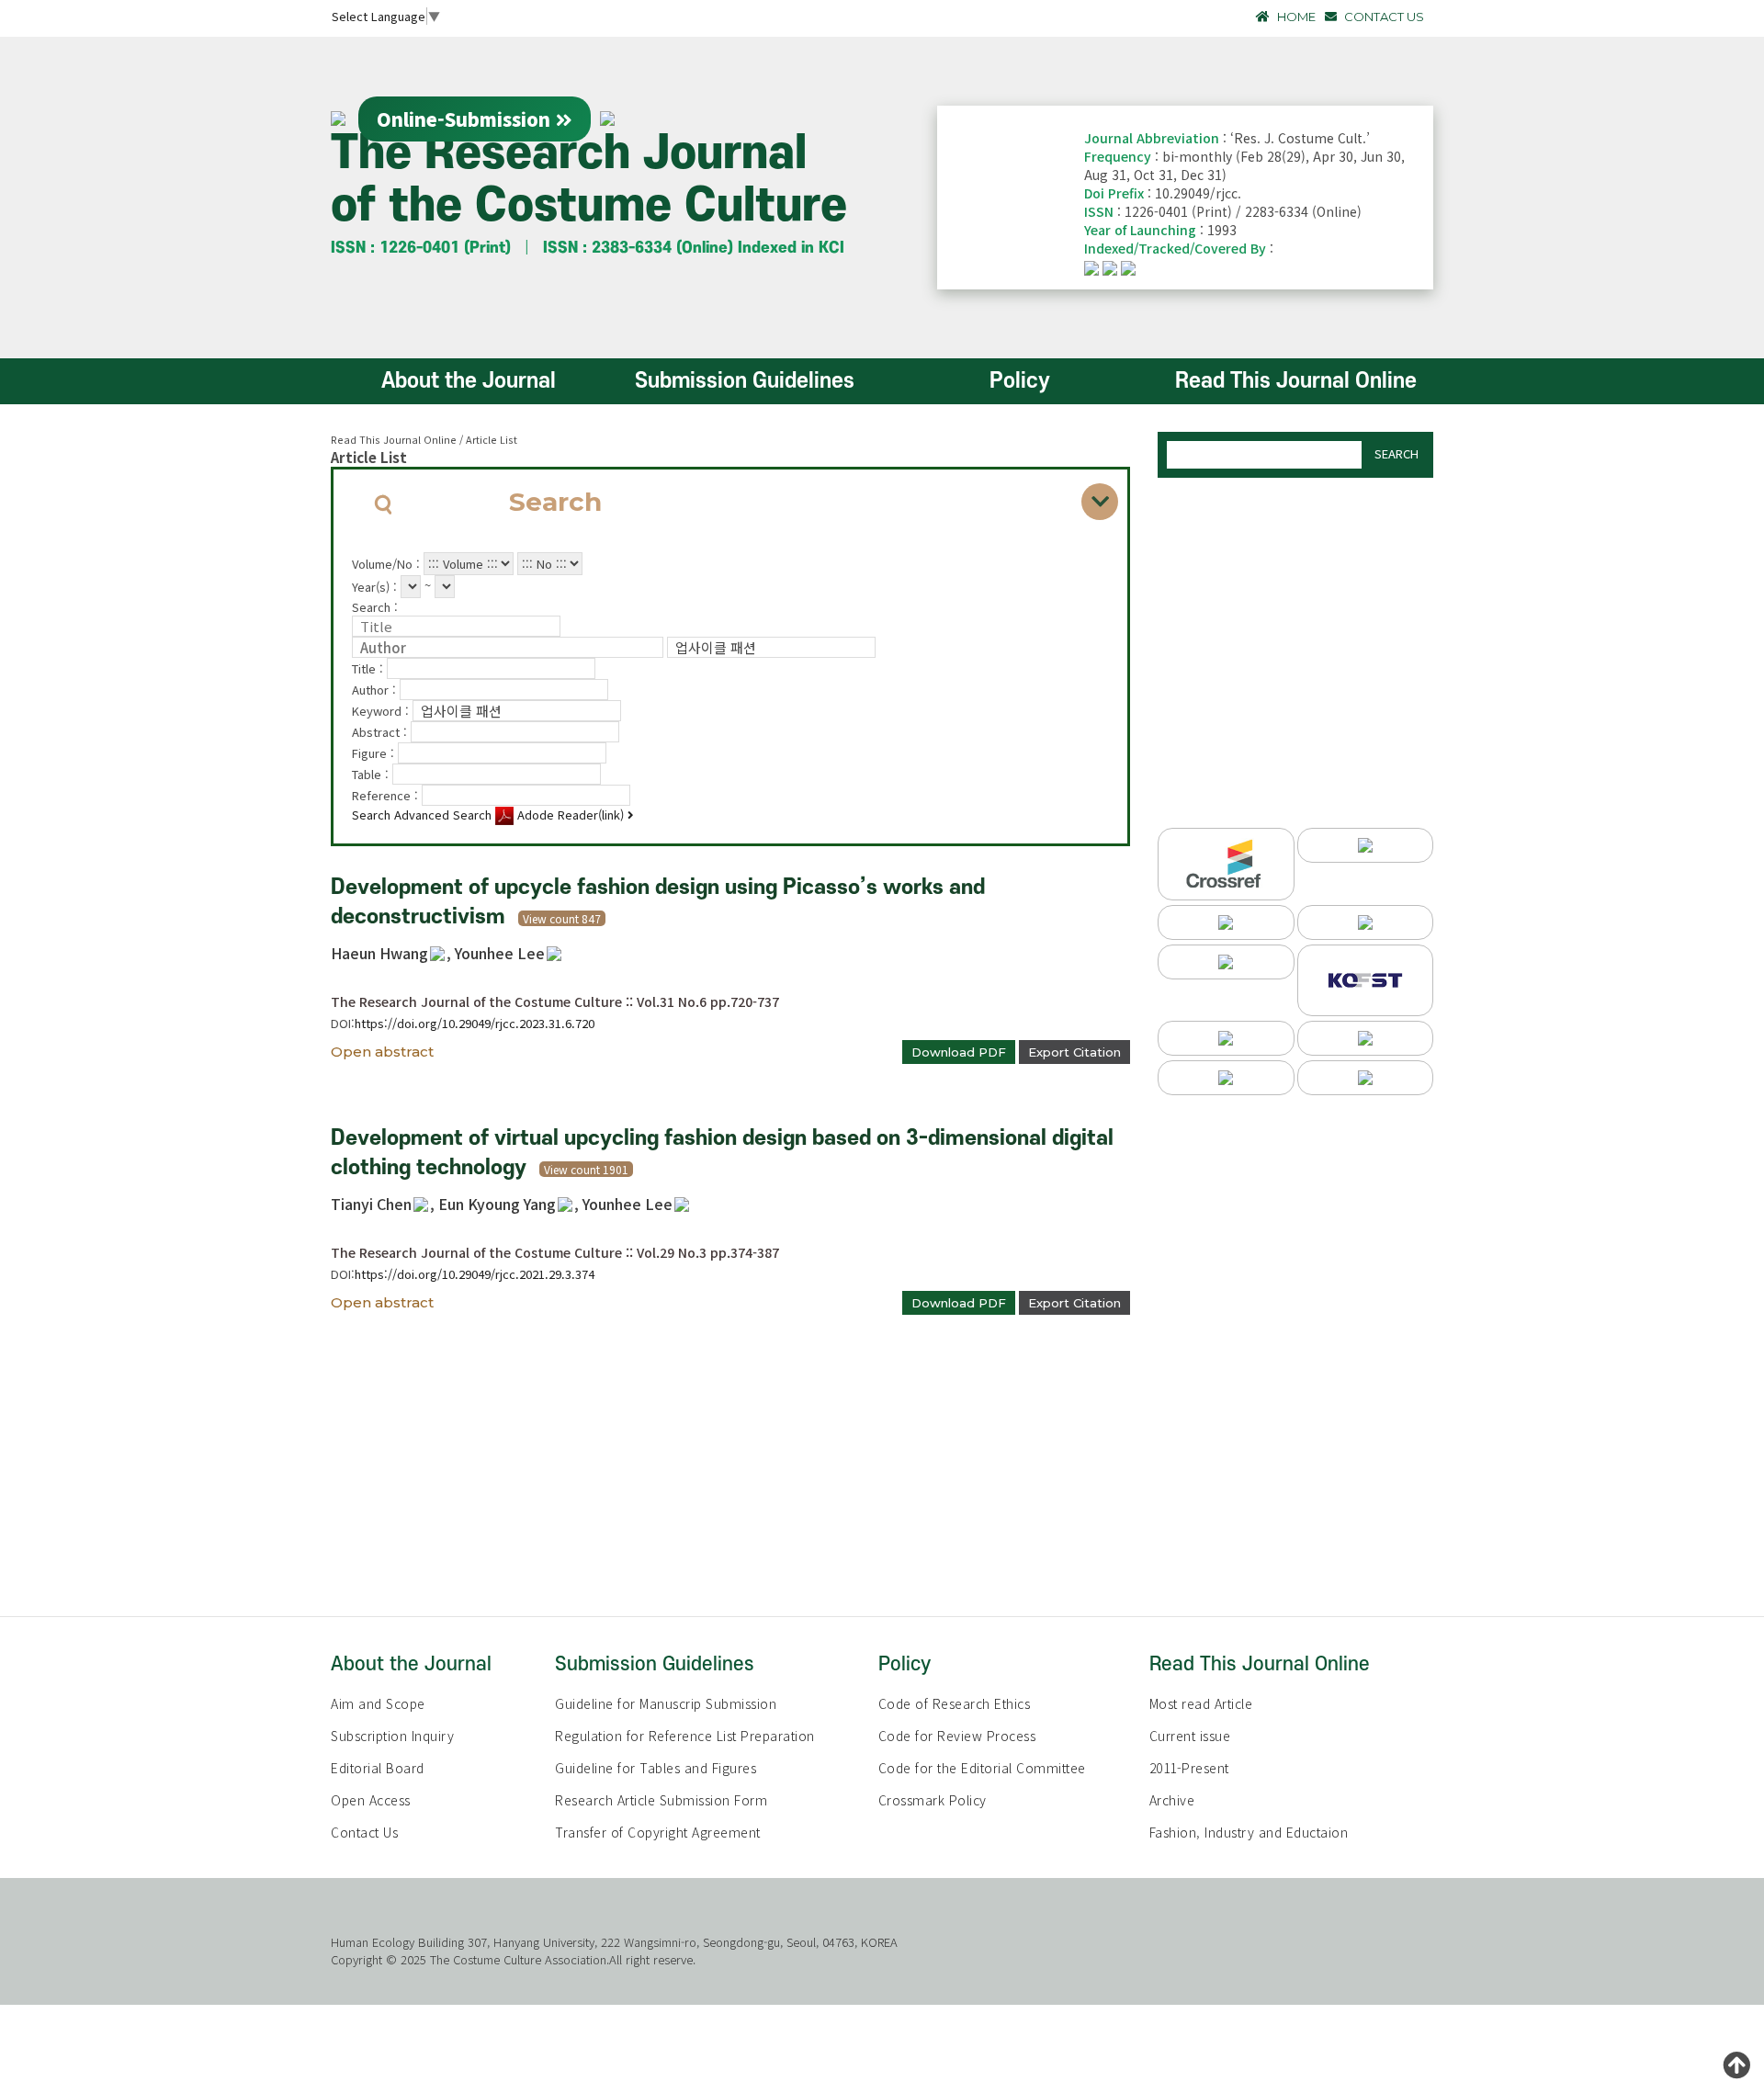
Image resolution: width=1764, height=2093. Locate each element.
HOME (1295, 17)
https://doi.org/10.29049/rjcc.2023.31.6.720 (475, 1023)
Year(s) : (376, 587)
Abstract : (381, 732)
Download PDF (959, 1052)
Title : (369, 668)
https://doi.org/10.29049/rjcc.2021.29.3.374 (475, 1274)
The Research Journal (589, 180)
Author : (376, 690)
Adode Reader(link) (571, 815)
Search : (375, 607)
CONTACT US (1383, 17)
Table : (372, 774)
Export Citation (1074, 1052)
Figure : (375, 753)
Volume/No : (388, 564)
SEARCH (1396, 453)
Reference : (387, 795)
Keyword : (382, 711)
